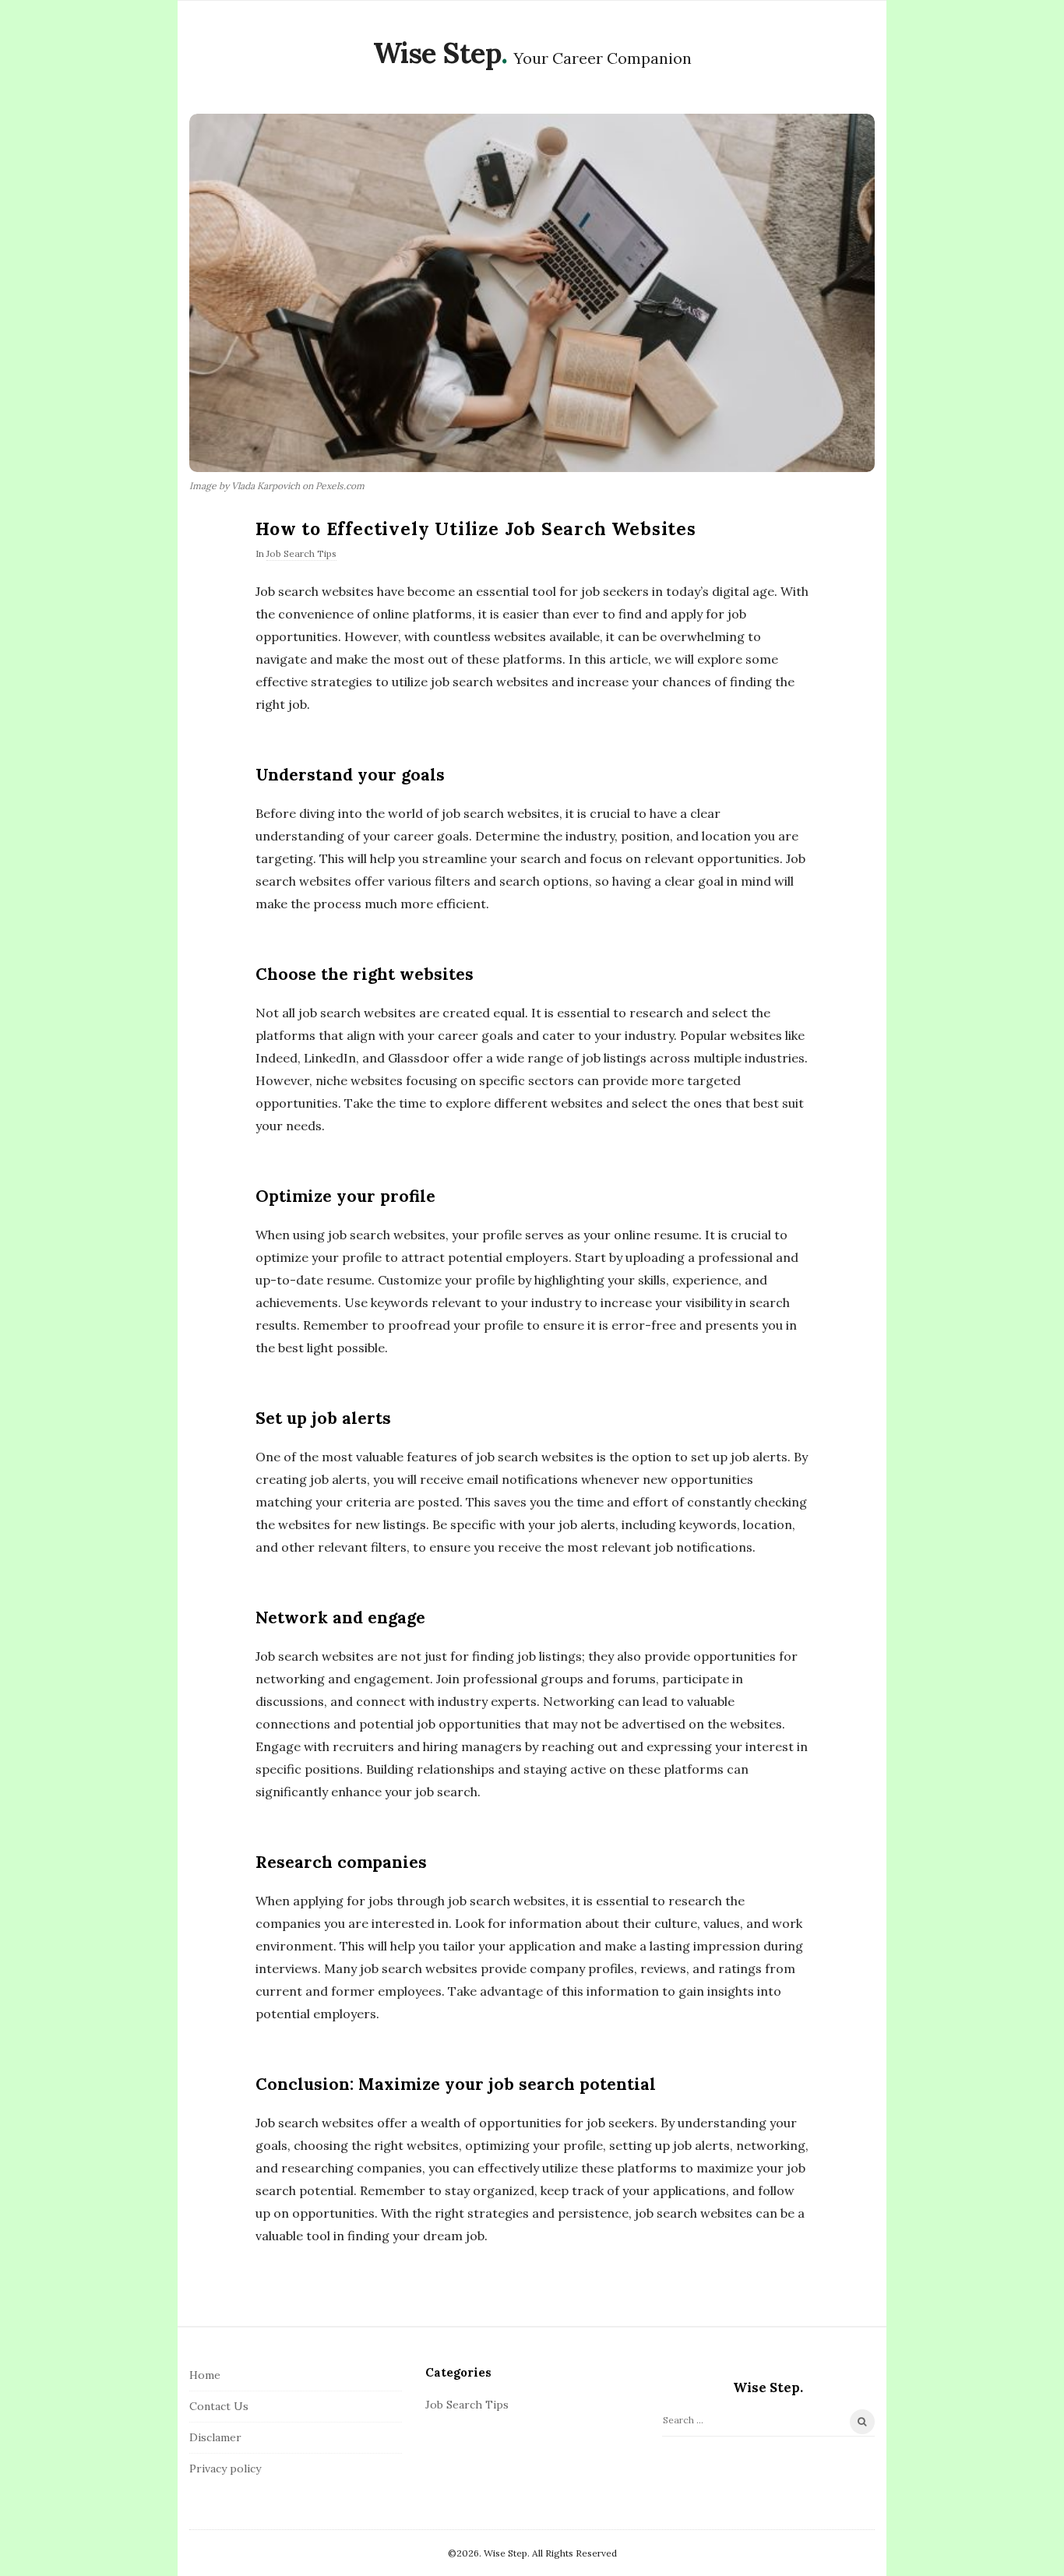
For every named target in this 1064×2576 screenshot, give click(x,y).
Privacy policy (225, 2469)
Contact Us (219, 2406)
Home (205, 2375)
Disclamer (215, 2437)
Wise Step (437, 53)
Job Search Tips (301, 553)
